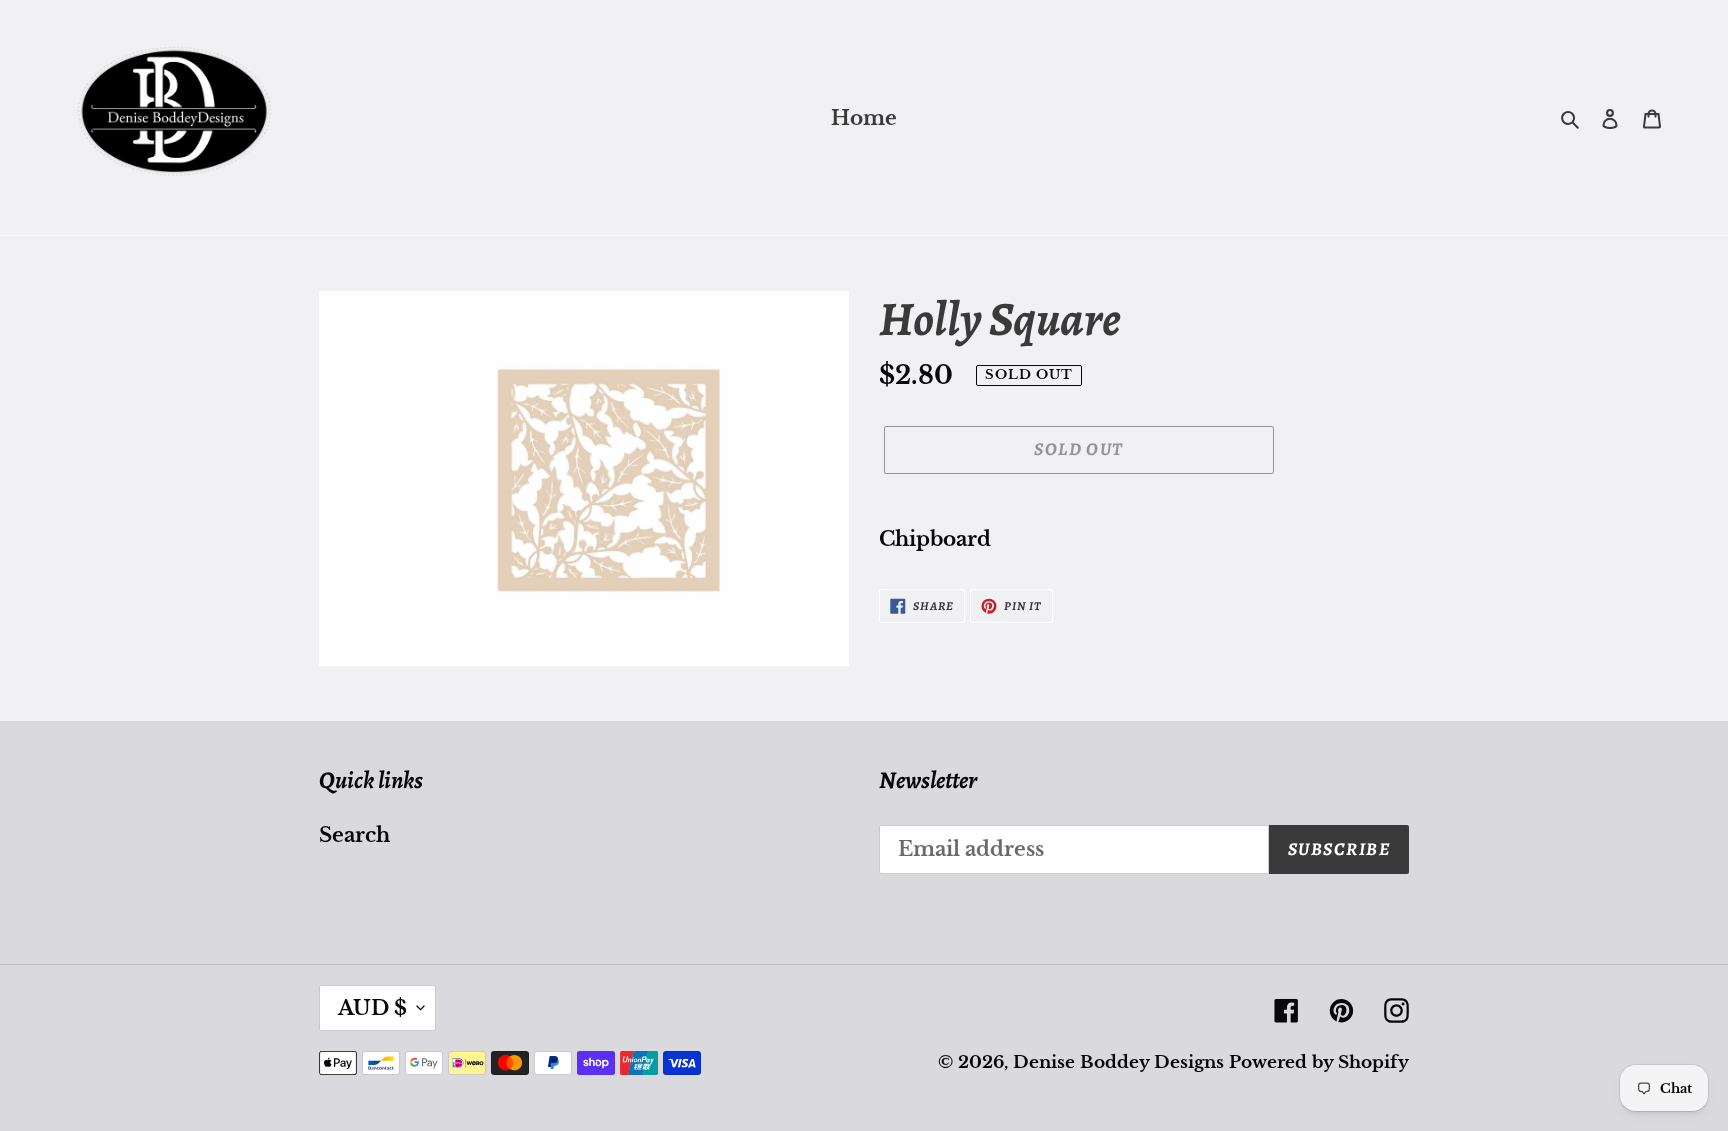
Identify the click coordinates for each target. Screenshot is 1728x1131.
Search (354, 835)
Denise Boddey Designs (1118, 1062)
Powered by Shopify (1319, 1062)
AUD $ (372, 1008)
